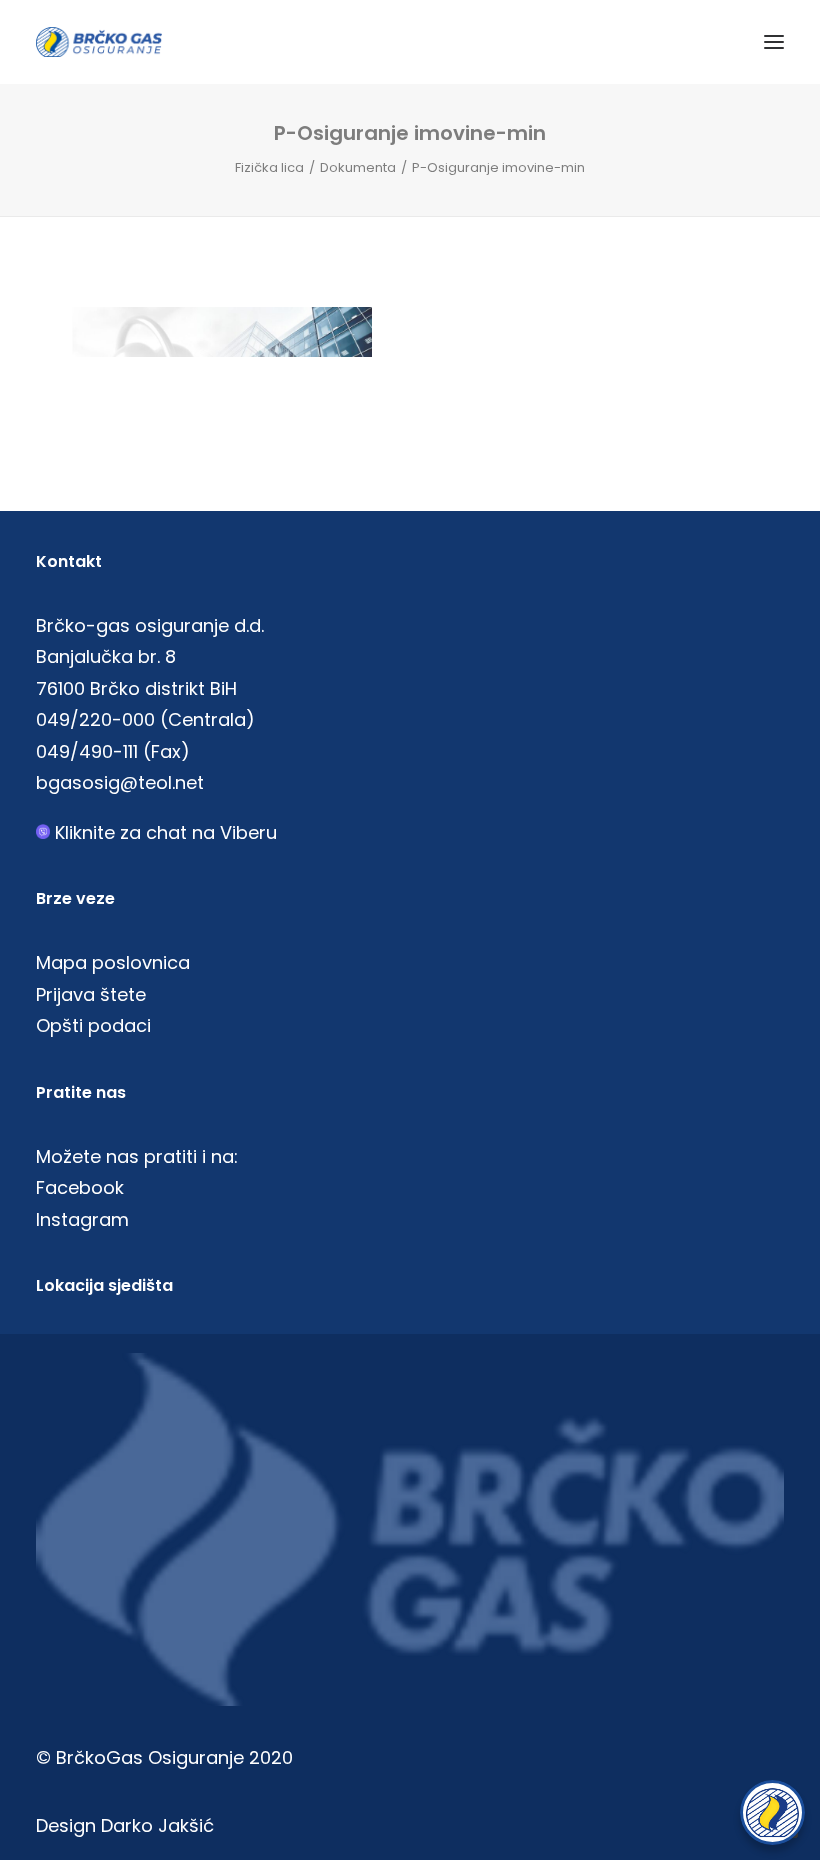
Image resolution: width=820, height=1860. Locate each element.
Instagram (82, 1219)
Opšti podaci (93, 1025)
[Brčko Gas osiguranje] (99, 42)
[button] (774, 42)
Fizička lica (269, 167)
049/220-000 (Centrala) (145, 719)
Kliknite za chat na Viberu (166, 832)
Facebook (80, 1187)
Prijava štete (91, 994)
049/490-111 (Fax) (113, 751)
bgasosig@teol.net (120, 782)
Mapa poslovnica (113, 962)
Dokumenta (358, 167)
